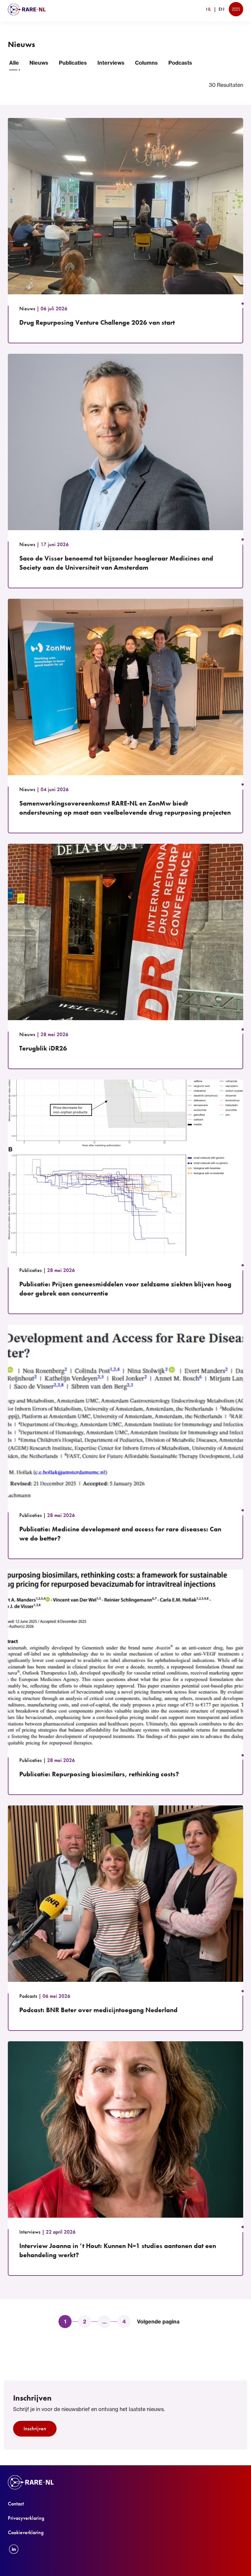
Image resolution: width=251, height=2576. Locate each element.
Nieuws (39, 63)
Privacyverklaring (26, 2518)
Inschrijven (35, 2429)
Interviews (111, 63)
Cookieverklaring (26, 2532)
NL (209, 9)
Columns (146, 63)
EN (221, 9)
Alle (14, 63)
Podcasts (180, 63)
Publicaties (73, 63)
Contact (16, 2504)
